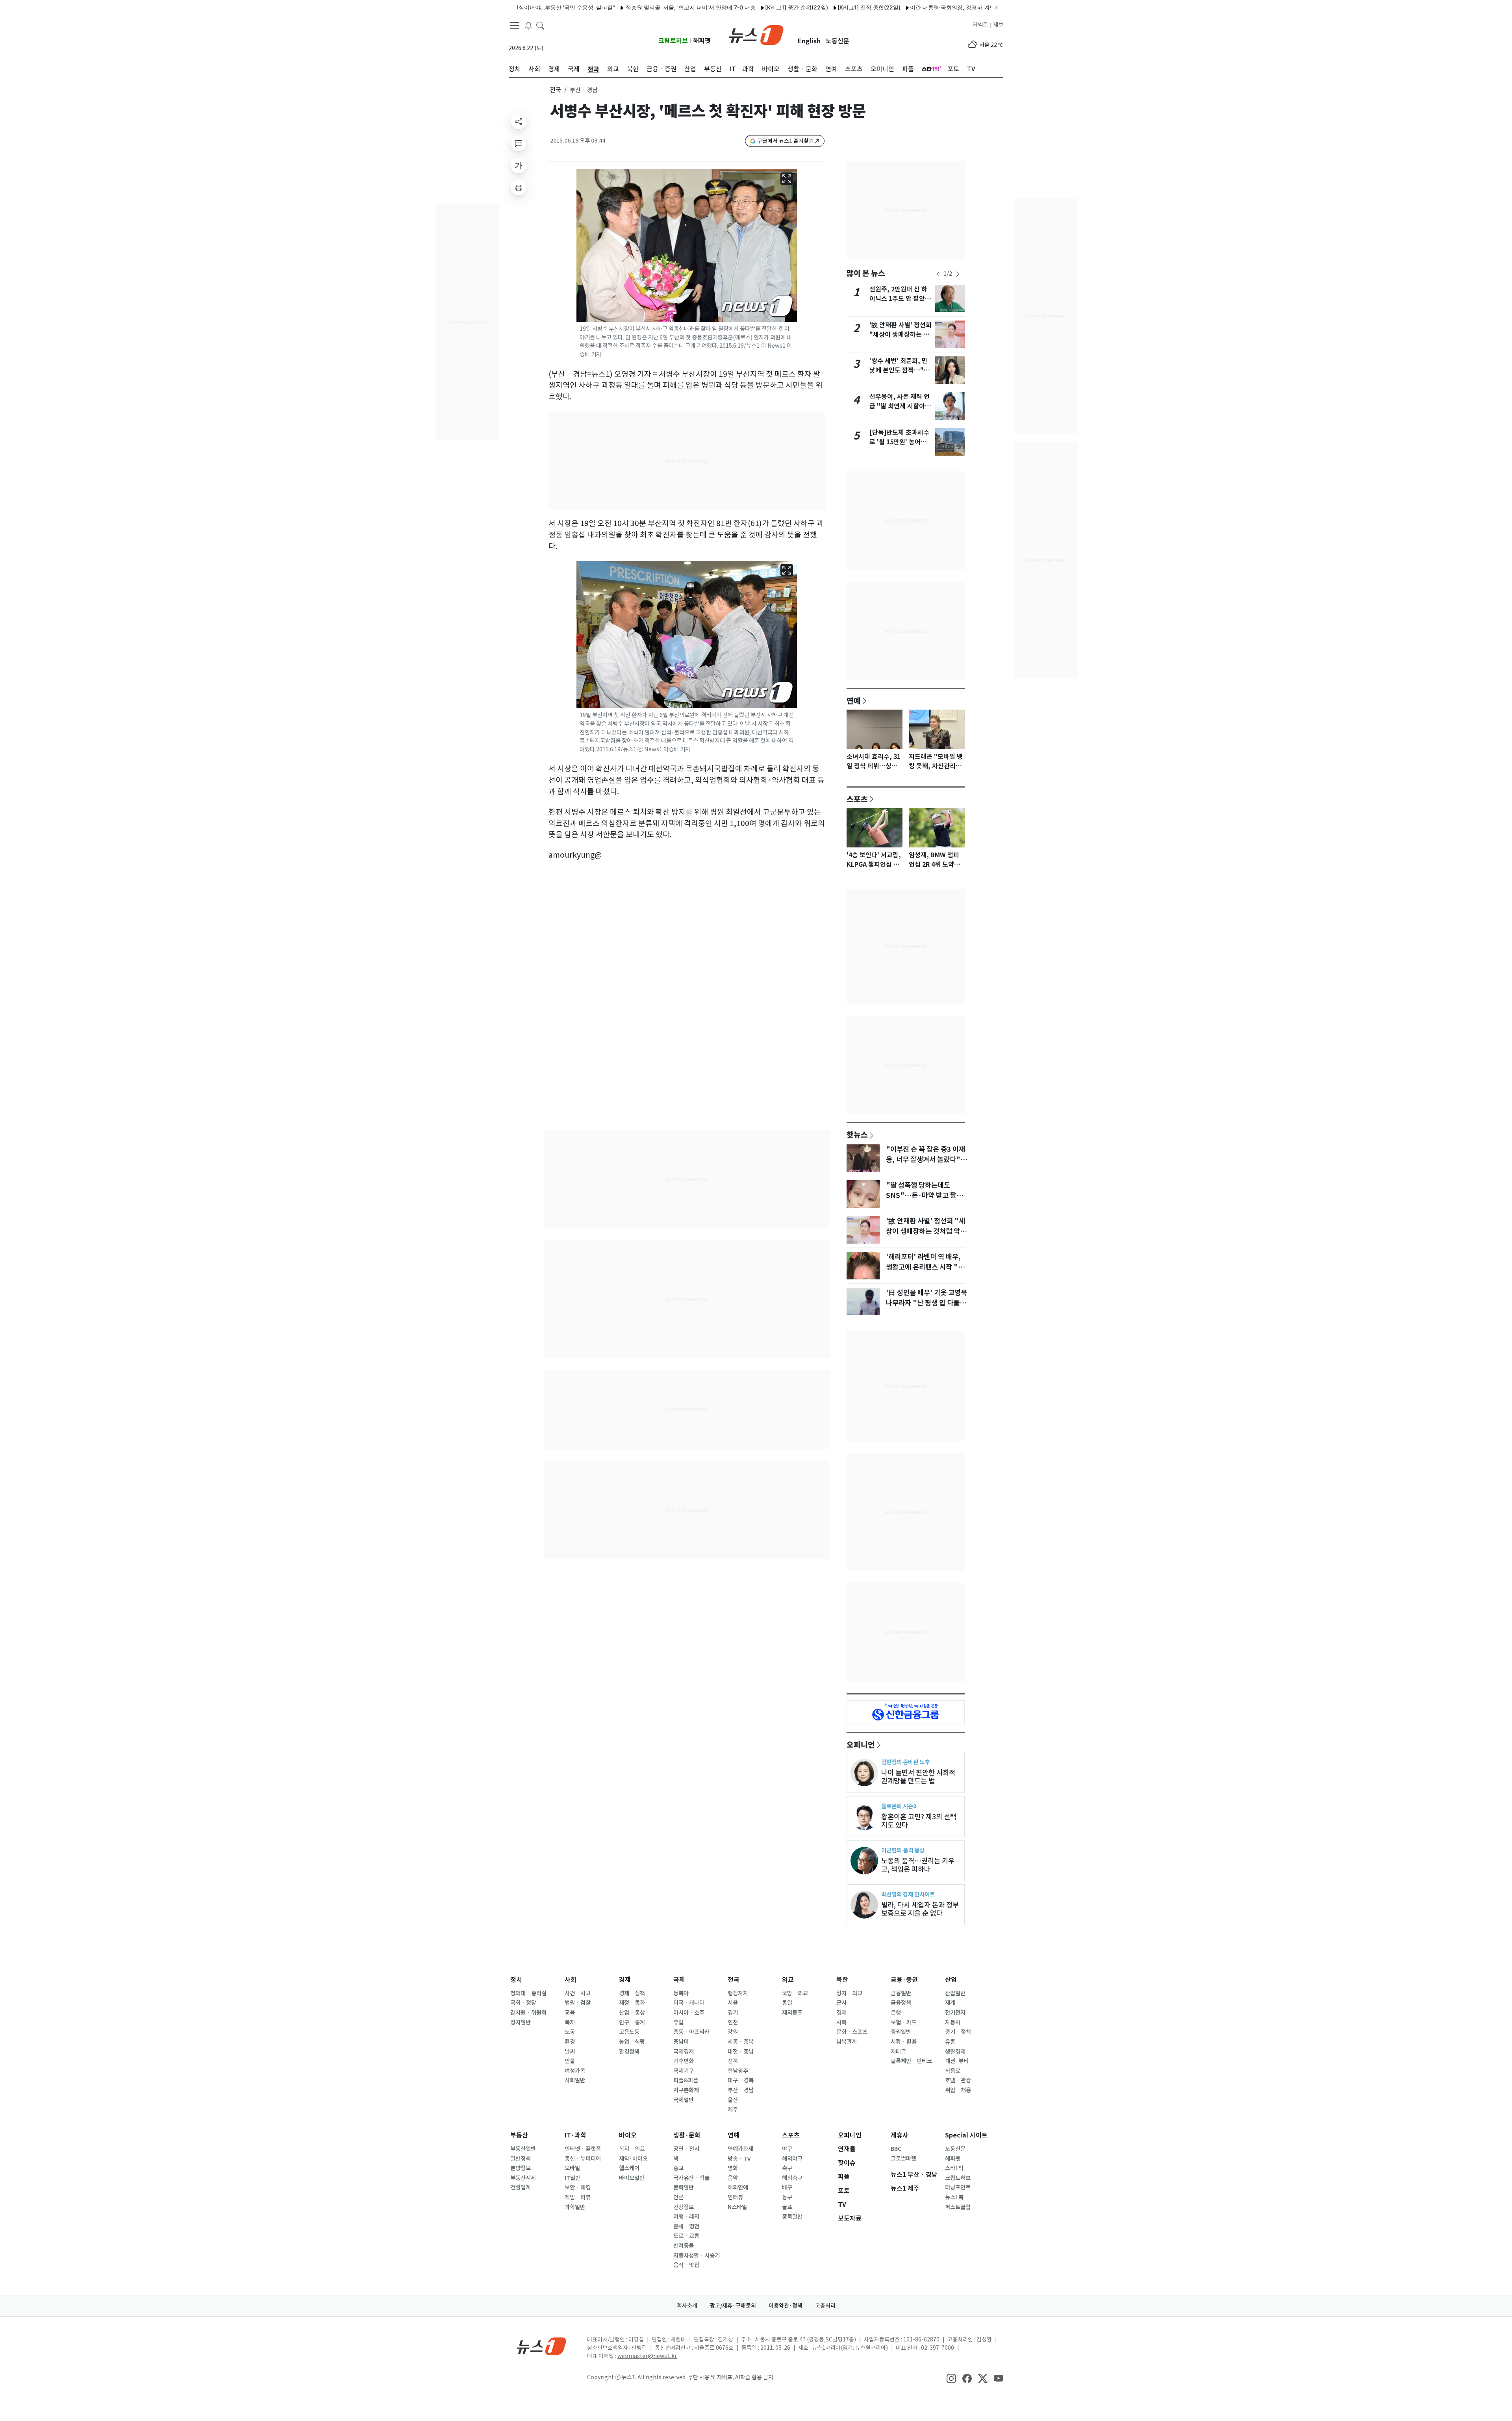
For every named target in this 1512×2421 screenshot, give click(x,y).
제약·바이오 (633, 2159)
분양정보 (521, 2168)
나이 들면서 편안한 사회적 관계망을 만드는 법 (918, 1777)
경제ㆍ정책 (632, 1993)
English (809, 41)
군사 (841, 2003)
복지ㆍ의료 (632, 2149)
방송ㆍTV (739, 2159)
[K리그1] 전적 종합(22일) (789, 7)
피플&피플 (686, 2080)
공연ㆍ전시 (686, 2149)
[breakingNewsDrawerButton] (528, 25)
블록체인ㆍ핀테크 (911, 2061)
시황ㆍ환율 (904, 2042)
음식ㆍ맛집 (686, 2265)
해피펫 (702, 41)
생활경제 (955, 2052)
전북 (733, 2061)
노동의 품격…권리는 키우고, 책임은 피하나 (918, 1865)
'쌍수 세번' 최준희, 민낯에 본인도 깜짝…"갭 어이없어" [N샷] (900, 370)
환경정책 (629, 2052)
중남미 (681, 2042)
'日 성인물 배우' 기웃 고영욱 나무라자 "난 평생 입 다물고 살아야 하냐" (926, 1303)
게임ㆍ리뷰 (578, 2197)
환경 (570, 2042)
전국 (556, 90)
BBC (896, 2149)
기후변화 (684, 2061)
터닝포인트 (958, 2187)
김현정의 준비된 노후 (905, 1762)
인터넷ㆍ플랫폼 (583, 2149)
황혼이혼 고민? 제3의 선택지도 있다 (919, 1821)
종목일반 (792, 2217)
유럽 (678, 2022)
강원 (733, 2032)
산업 (951, 1980)
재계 (950, 2003)
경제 (625, 1980)
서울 (733, 2003)
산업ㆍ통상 (632, 2013)
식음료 (953, 2071)
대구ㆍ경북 (741, 2080)
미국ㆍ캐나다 (689, 2003)
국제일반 (684, 2100)
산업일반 (955, 1993)
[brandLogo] (756, 34)
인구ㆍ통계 (632, 2022)
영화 (733, 2168)
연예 (854, 701)
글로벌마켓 (903, 2159)
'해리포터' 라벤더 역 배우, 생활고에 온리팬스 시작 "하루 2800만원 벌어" (925, 1267)
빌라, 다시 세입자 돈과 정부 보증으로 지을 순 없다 (920, 1909)
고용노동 (629, 2032)
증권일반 (901, 2032)
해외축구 (792, 2178)
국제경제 (684, 2052)
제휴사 (900, 2135)
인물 (570, 2061)
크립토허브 (673, 41)
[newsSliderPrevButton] (938, 274)
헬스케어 (629, 2168)
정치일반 (521, 2022)
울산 (733, 2100)
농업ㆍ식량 (632, 2042)
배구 (787, 2187)
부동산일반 (523, 2149)
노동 (570, 2032)
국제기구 (684, 2071)
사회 (571, 1980)
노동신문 (838, 41)
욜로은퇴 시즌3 (899, 1806)
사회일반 (575, 2080)
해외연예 (738, 2187)
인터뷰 (735, 2197)
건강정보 (684, 2207)
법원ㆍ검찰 (578, 2003)
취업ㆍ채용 (958, 2090)
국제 (679, 1980)
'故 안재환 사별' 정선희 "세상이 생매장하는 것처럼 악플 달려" (901, 335)
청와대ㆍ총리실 (528, 1993)
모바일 (572, 2168)
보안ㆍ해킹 (578, 2187)
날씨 (570, 2052)
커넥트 (980, 25)
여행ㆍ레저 (686, 2217)
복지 (570, 2022)
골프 (787, 2207)
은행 (896, 2013)
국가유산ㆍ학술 (691, 2178)
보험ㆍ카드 (904, 2022)
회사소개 (687, 2306)
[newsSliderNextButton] (958, 274)
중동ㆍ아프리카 (691, 2032)
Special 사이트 (966, 2135)
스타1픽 (954, 2168)
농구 (787, 2197)
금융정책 (901, 2003)
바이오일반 (632, 2178)
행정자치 (738, 1993)
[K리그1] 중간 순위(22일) (717, 7)
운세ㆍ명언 (686, 2226)
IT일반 (573, 2178)
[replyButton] (519, 143)
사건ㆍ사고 (578, 1993)
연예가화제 (740, 2149)
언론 (678, 2197)
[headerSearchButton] (540, 25)
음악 (733, 2178)
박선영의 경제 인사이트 (908, 1894)
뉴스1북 (954, 2197)
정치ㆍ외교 (849, 1993)
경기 (733, 2013)
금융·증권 (904, 1980)
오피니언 (861, 1744)
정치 (516, 1980)
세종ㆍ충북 (741, 2042)
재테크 (898, 2052)
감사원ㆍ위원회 (528, 2013)
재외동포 (792, 2013)
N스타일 (737, 2207)
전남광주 (738, 2071)
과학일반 (575, 2207)
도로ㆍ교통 (686, 2236)
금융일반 (901, 1993)
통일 (787, 2003)
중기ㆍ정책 (958, 2032)
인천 (733, 2022)
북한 (842, 1980)
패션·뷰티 (957, 2061)
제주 (733, 2110)
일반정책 (521, 2159)
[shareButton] (519, 121)
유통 (950, 2042)
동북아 (681, 1993)
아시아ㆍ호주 (689, 2013)
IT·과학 (575, 2135)
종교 (678, 2168)
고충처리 (825, 2306)
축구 (787, 2168)
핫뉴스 (857, 1134)
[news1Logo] (542, 2346)
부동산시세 (523, 2178)
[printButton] (519, 187)
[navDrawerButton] (515, 26)
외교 (788, 1980)
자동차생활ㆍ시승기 (697, 2256)
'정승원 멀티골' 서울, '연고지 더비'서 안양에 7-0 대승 (611, 7)
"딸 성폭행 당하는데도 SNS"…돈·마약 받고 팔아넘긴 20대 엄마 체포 (924, 1196)
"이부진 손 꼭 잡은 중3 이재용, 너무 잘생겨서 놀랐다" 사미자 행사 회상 (926, 1160)
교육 (570, 2013)
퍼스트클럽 (958, 2207)
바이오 (628, 2135)
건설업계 (521, 2187)
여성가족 (575, 2071)
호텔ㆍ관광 (958, 2080)
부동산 (519, 2135)
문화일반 (684, 2187)
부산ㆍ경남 (741, 2090)
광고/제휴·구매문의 (733, 2306)
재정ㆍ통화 (632, 2003)
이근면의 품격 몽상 (903, 1850)
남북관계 (847, 2042)
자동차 (953, 2022)
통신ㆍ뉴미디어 (583, 2159)
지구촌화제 (686, 2090)
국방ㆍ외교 (795, 1993)
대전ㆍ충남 (741, 2052)
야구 (787, 2149)
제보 (998, 25)
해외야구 (792, 2159)
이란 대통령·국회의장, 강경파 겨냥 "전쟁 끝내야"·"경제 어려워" (908, 7)
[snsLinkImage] (951, 2378)
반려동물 (684, 2246)
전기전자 (955, 2013)
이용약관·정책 (786, 2306)
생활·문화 (687, 2135)
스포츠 (857, 799)
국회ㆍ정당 (523, 2003)
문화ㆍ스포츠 (852, 2032)
